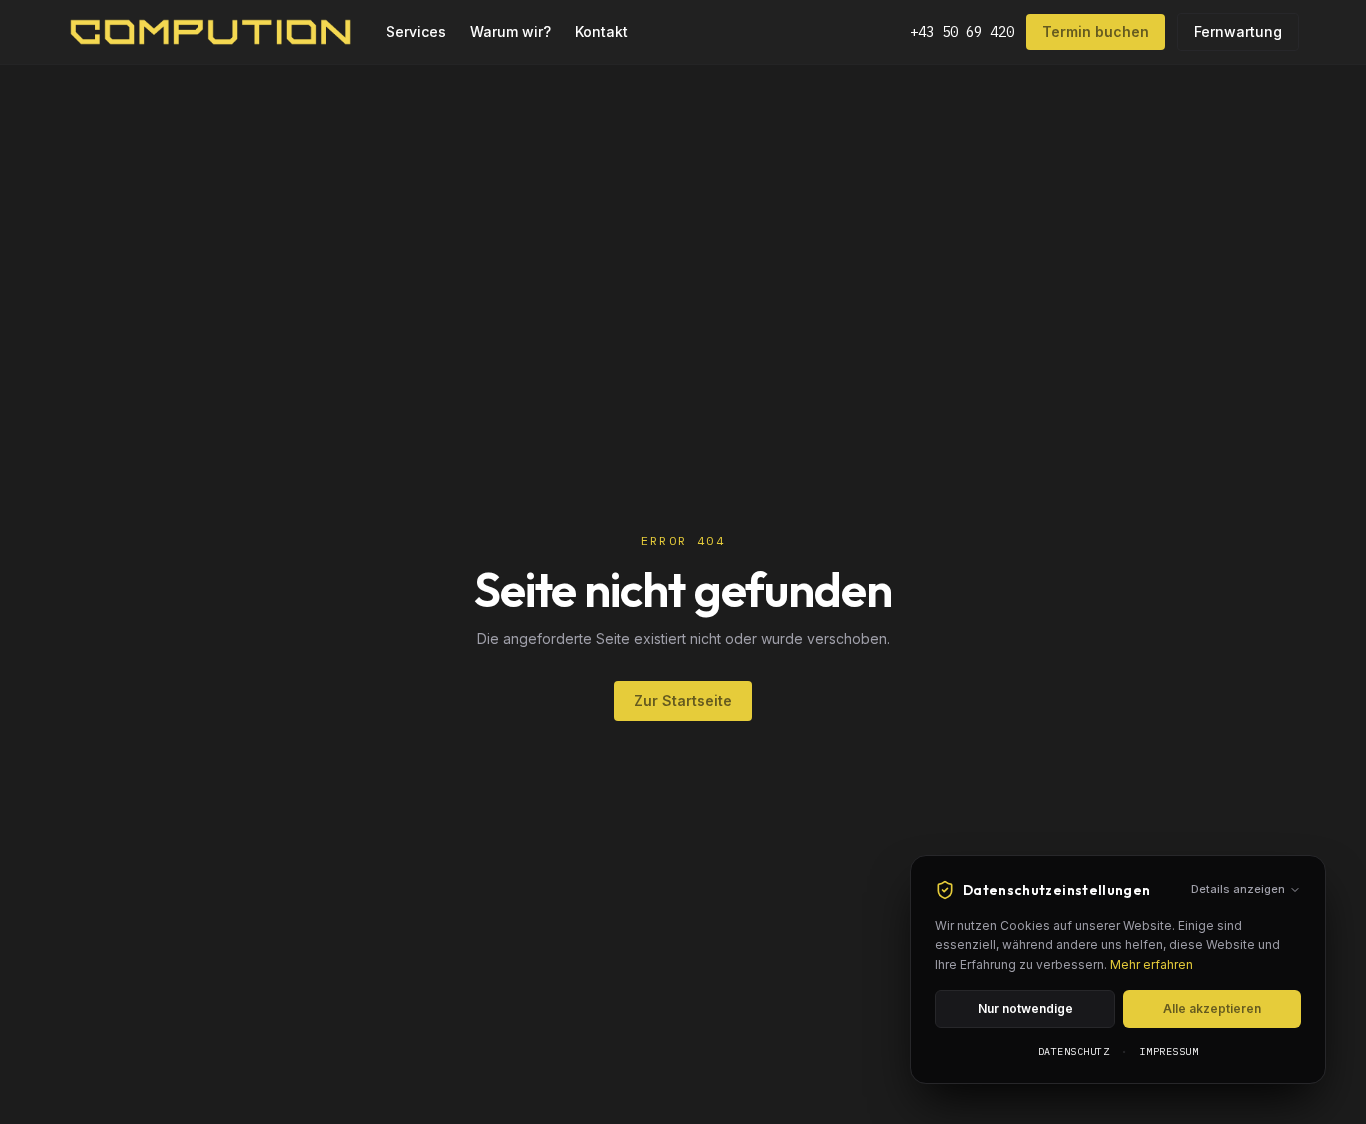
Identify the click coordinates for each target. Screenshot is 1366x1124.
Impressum (1169, 1051)
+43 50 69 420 (962, 32)
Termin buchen (1095, 31)
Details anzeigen (1238, 889)
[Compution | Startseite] (210, 32)
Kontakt (601, 31)
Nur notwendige (1025, 1008)
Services (416, 31)
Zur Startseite (683, 700)
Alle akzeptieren (1212, 1008)
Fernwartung (1238, 31)
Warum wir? (510, 31)
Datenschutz (1074, 1051)
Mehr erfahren (1151, 964)
